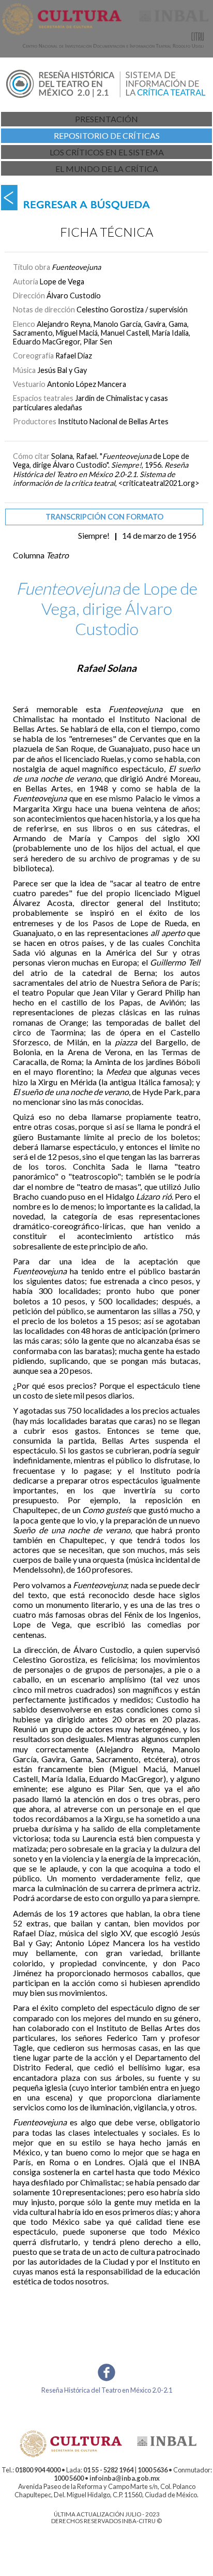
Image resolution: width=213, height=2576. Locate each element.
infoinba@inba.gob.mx (125, 2478)
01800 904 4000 (38, 2470)
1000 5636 (153, 2470)
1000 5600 (69, 2478)
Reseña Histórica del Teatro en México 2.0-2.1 (107, 2390)
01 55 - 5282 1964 (108, 2470)
